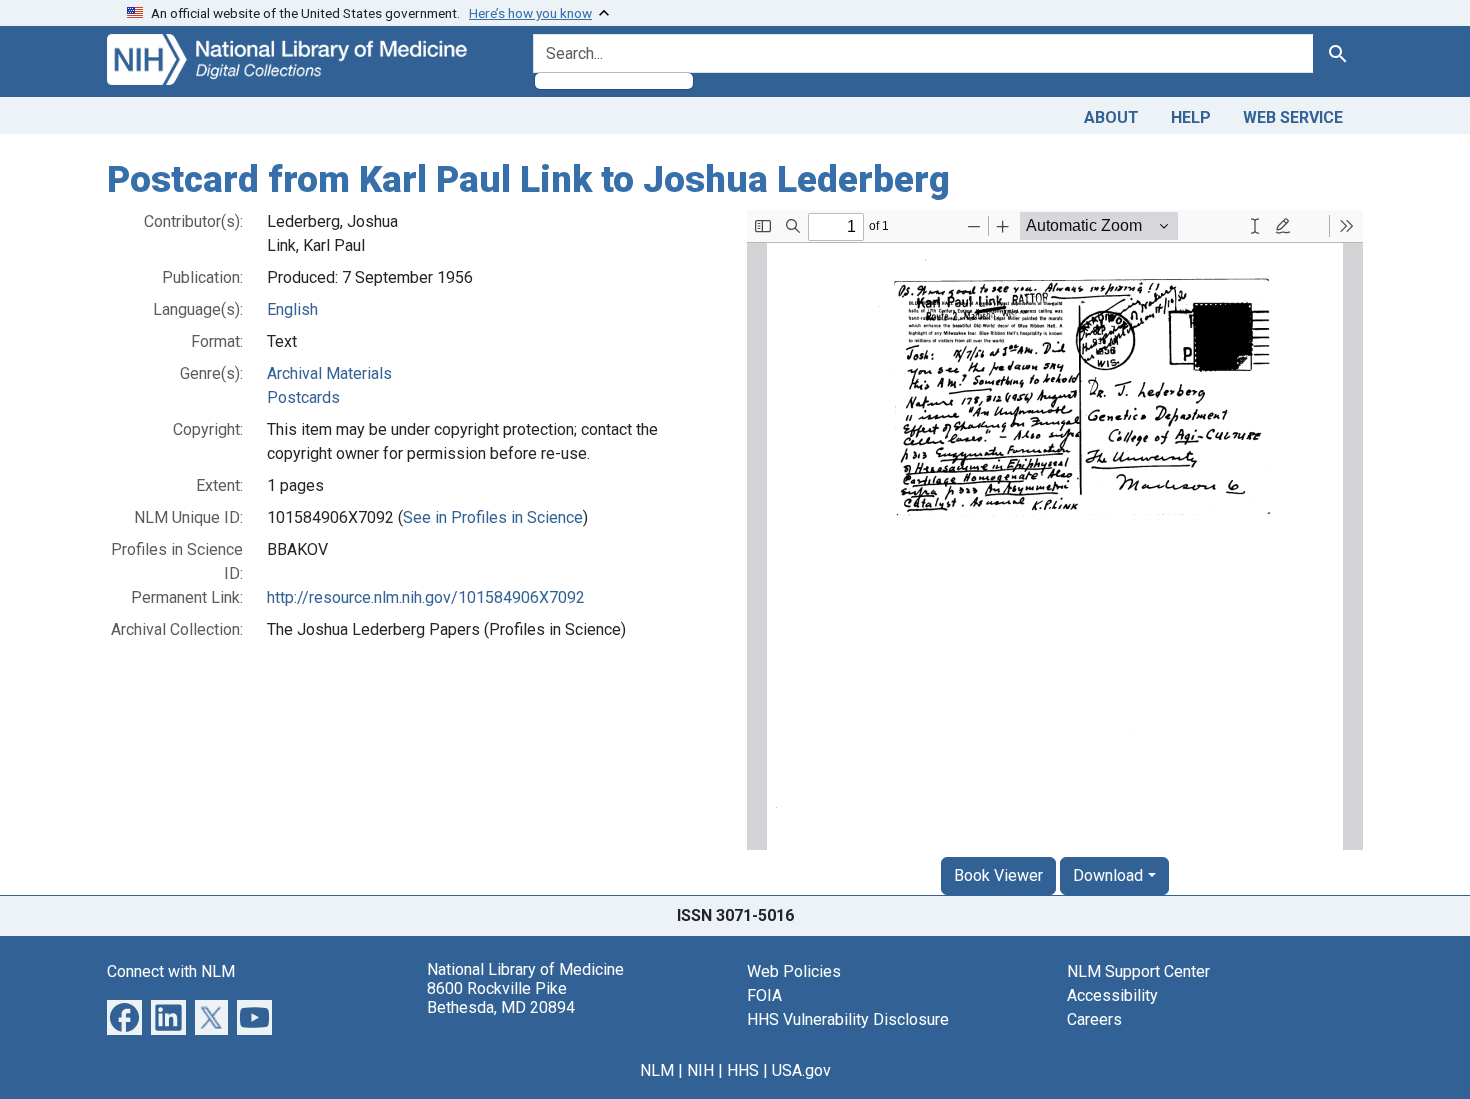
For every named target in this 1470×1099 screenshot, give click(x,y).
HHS (743, 1070)
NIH (700, 1070)
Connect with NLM (171, 971)
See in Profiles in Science (493, 517)
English (292, 309)
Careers (1094, 1019)
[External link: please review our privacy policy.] (124, 1015)
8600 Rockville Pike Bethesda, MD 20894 (501, 998)
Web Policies (794, 971)
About (1111, 117)
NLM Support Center (1138, 971)
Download (1108, 875)
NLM (657, 1070)
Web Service (1293, 117)
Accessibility (1112, 995)
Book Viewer (998, 875)
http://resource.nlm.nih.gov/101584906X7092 (426, 597)
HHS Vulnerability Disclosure (848, 1019)
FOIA (764, 995)
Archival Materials (329, 373)
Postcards (303, 397)
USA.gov (801, 1070)
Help (1191, 117)
